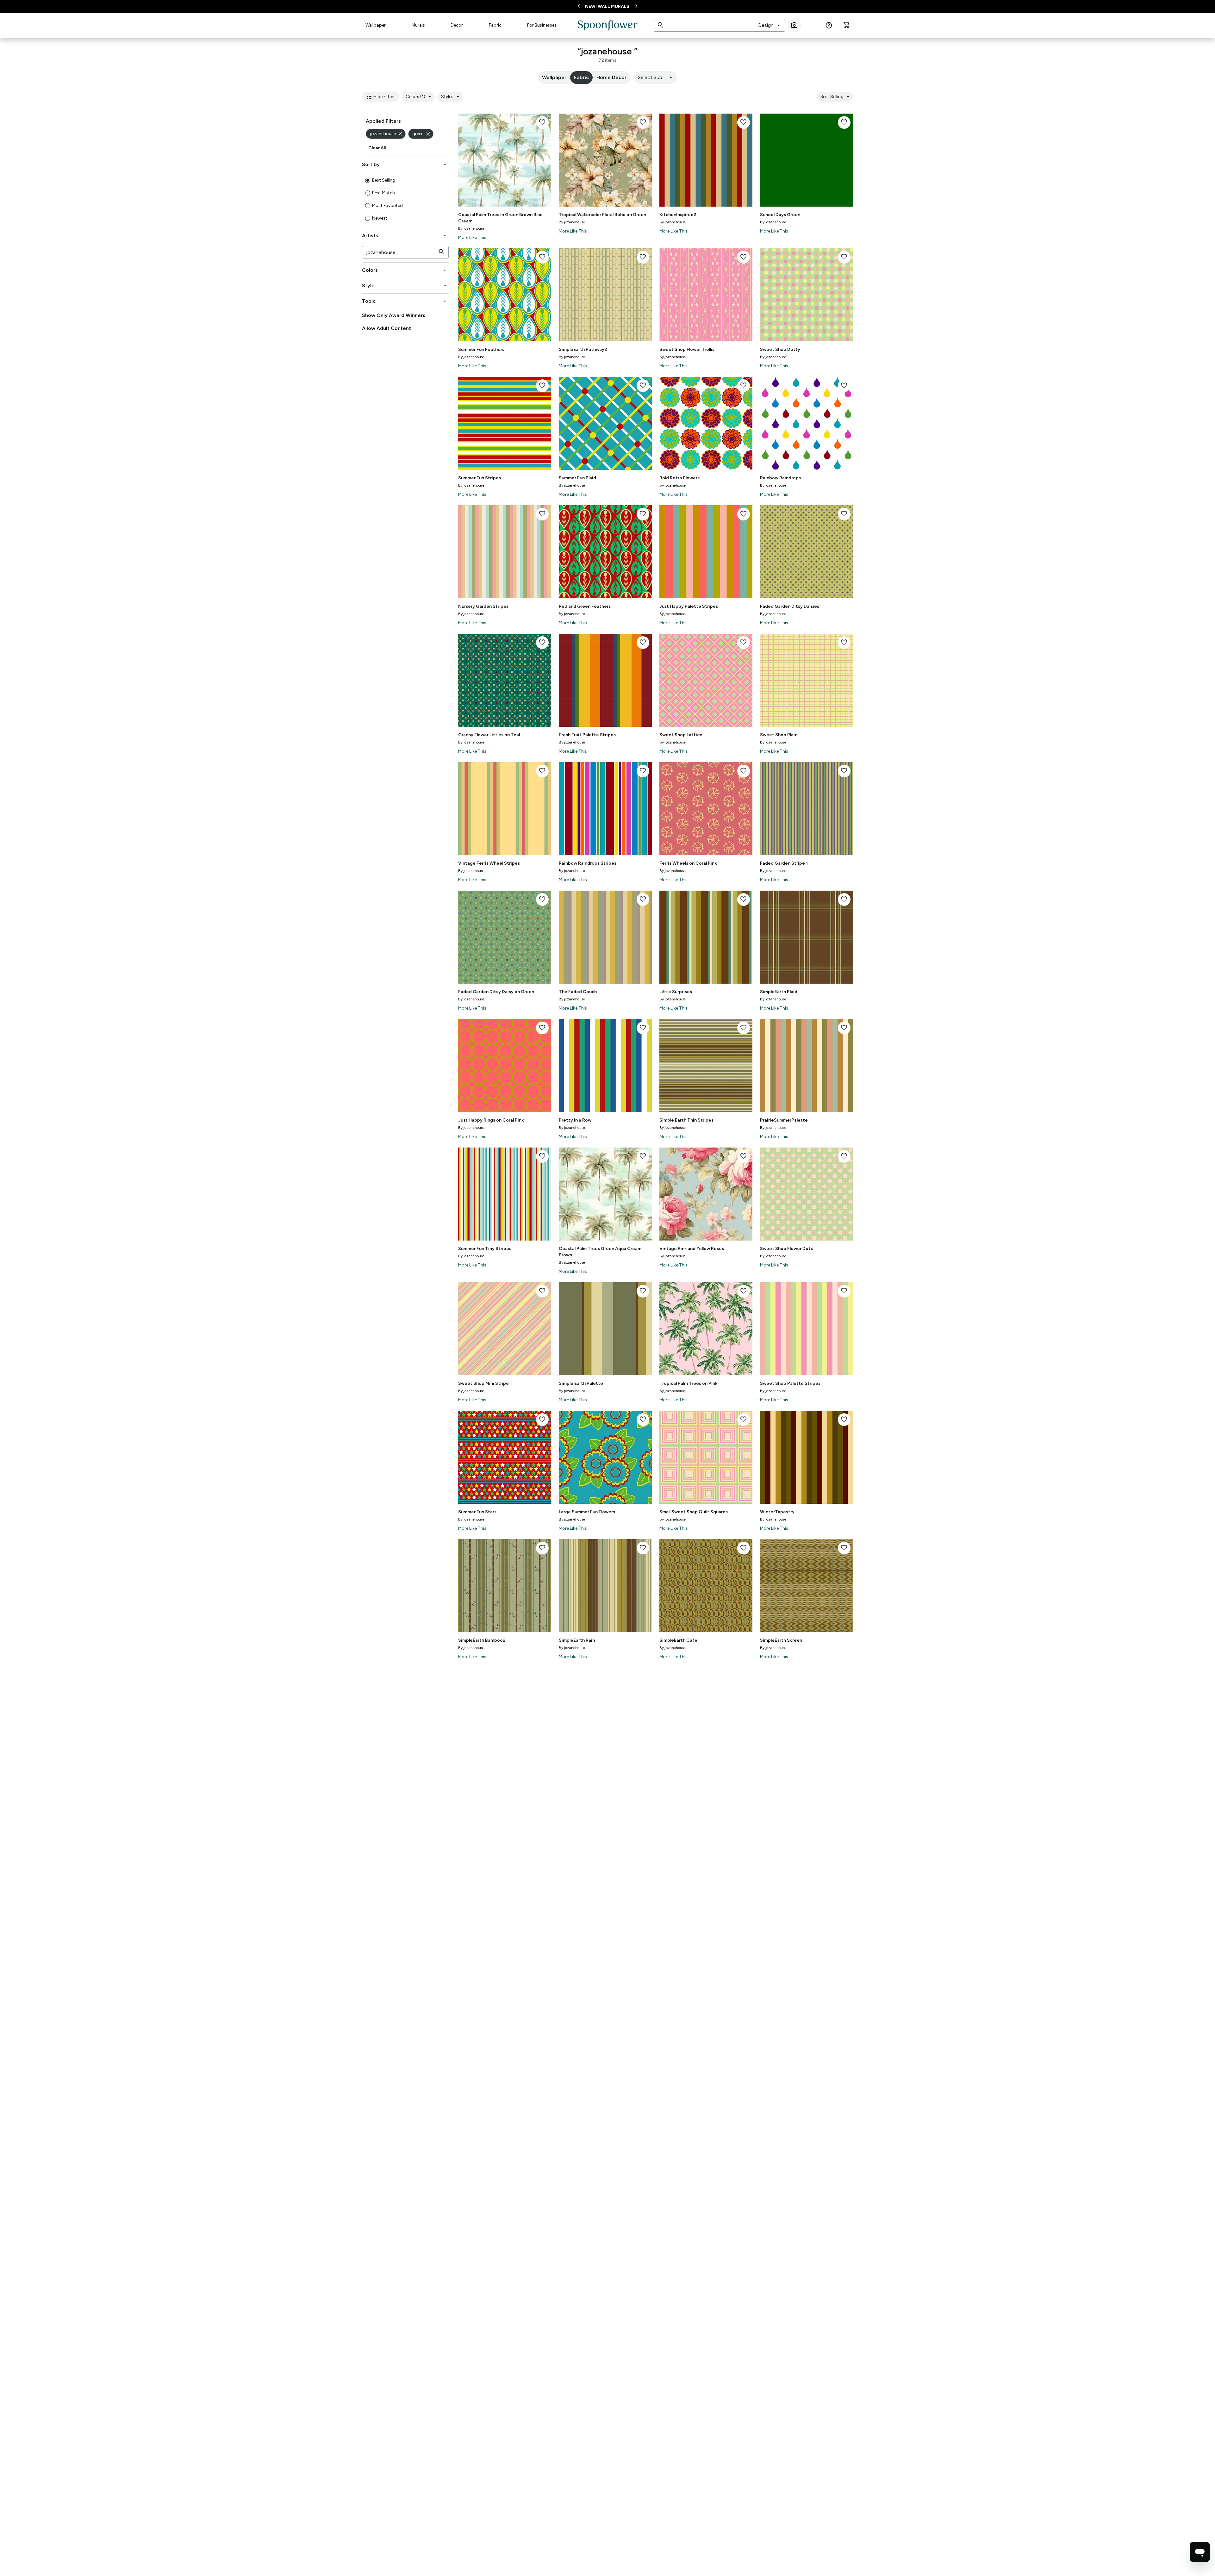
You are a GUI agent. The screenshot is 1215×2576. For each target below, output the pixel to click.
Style (405, 286)
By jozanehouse (471, 228)
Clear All (377, 148)
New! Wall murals (607, 6)
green (422, 134)
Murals (418, 25)
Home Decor (611, 77)
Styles (451, 97)
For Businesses (542, 25)
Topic (405, 301)
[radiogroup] (405, 199)
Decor (457, 25)
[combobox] (770, 25)
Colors (405, 270)
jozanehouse (387, 134)
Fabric (495, 25)
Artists (405, 236)
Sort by (405, 165)
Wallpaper (376, 25)
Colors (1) (419, 97)
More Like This (472, 237)
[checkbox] (445, 316)
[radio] (368, 180)
